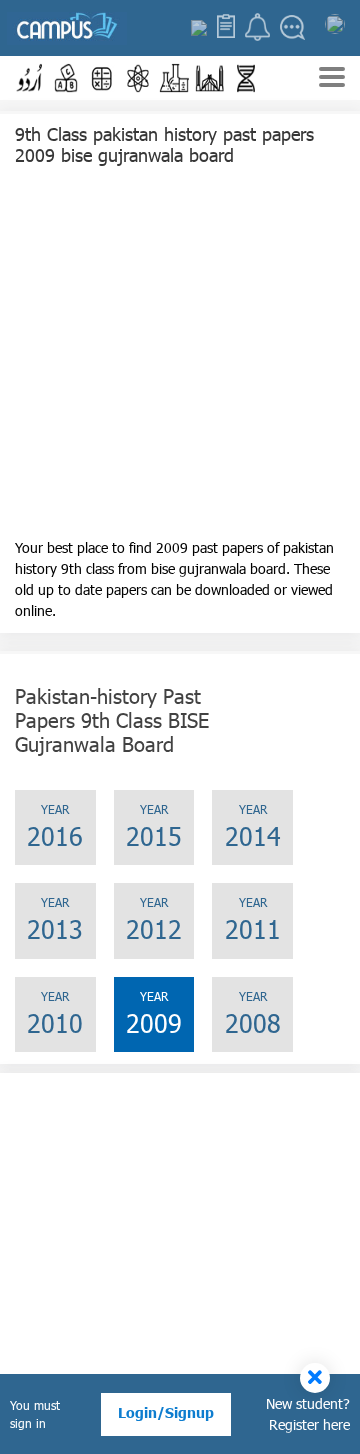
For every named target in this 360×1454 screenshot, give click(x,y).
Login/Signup (166, 1412)
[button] (30, 78)
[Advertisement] (180, 357)
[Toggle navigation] (332, 79)
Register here (309, 1424)
